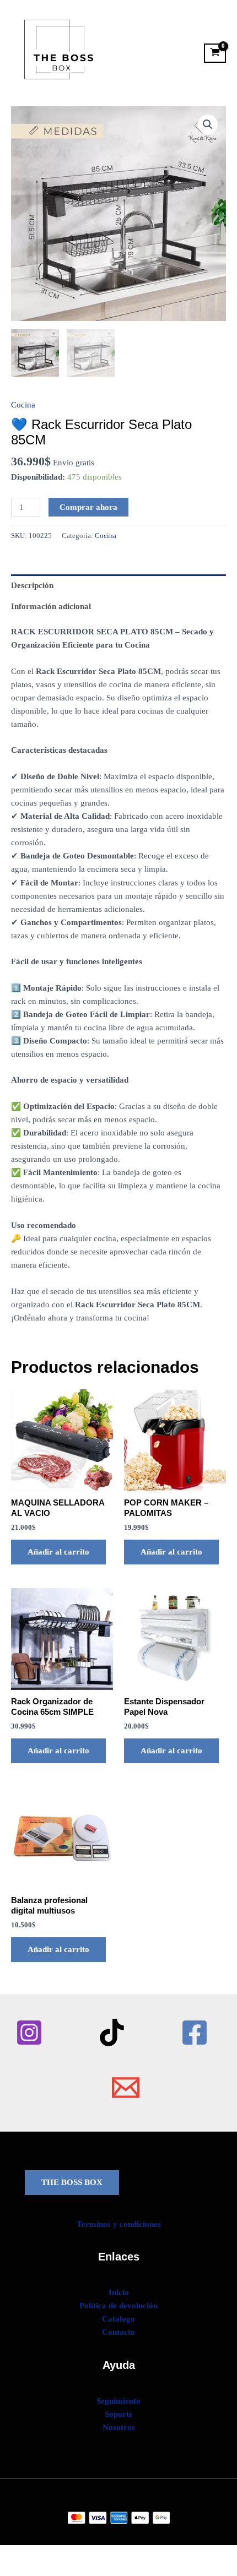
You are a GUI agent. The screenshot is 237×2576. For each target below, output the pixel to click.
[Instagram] (29, 2032)
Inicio (119, 2292)
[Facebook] (195, 2032)
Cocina (23, 405)
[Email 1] (126, 2088)
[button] (208, 124)
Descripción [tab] (32, 585)
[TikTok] (112, 2032)
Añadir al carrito (58, 1552)
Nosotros (119, 2427)
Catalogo (118, 2319)
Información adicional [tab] (51, 606)
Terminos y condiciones (119, 2224)
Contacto (118, 2332)
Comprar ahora (88, 507)
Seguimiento (118, 2401)
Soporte (119, 2414)
